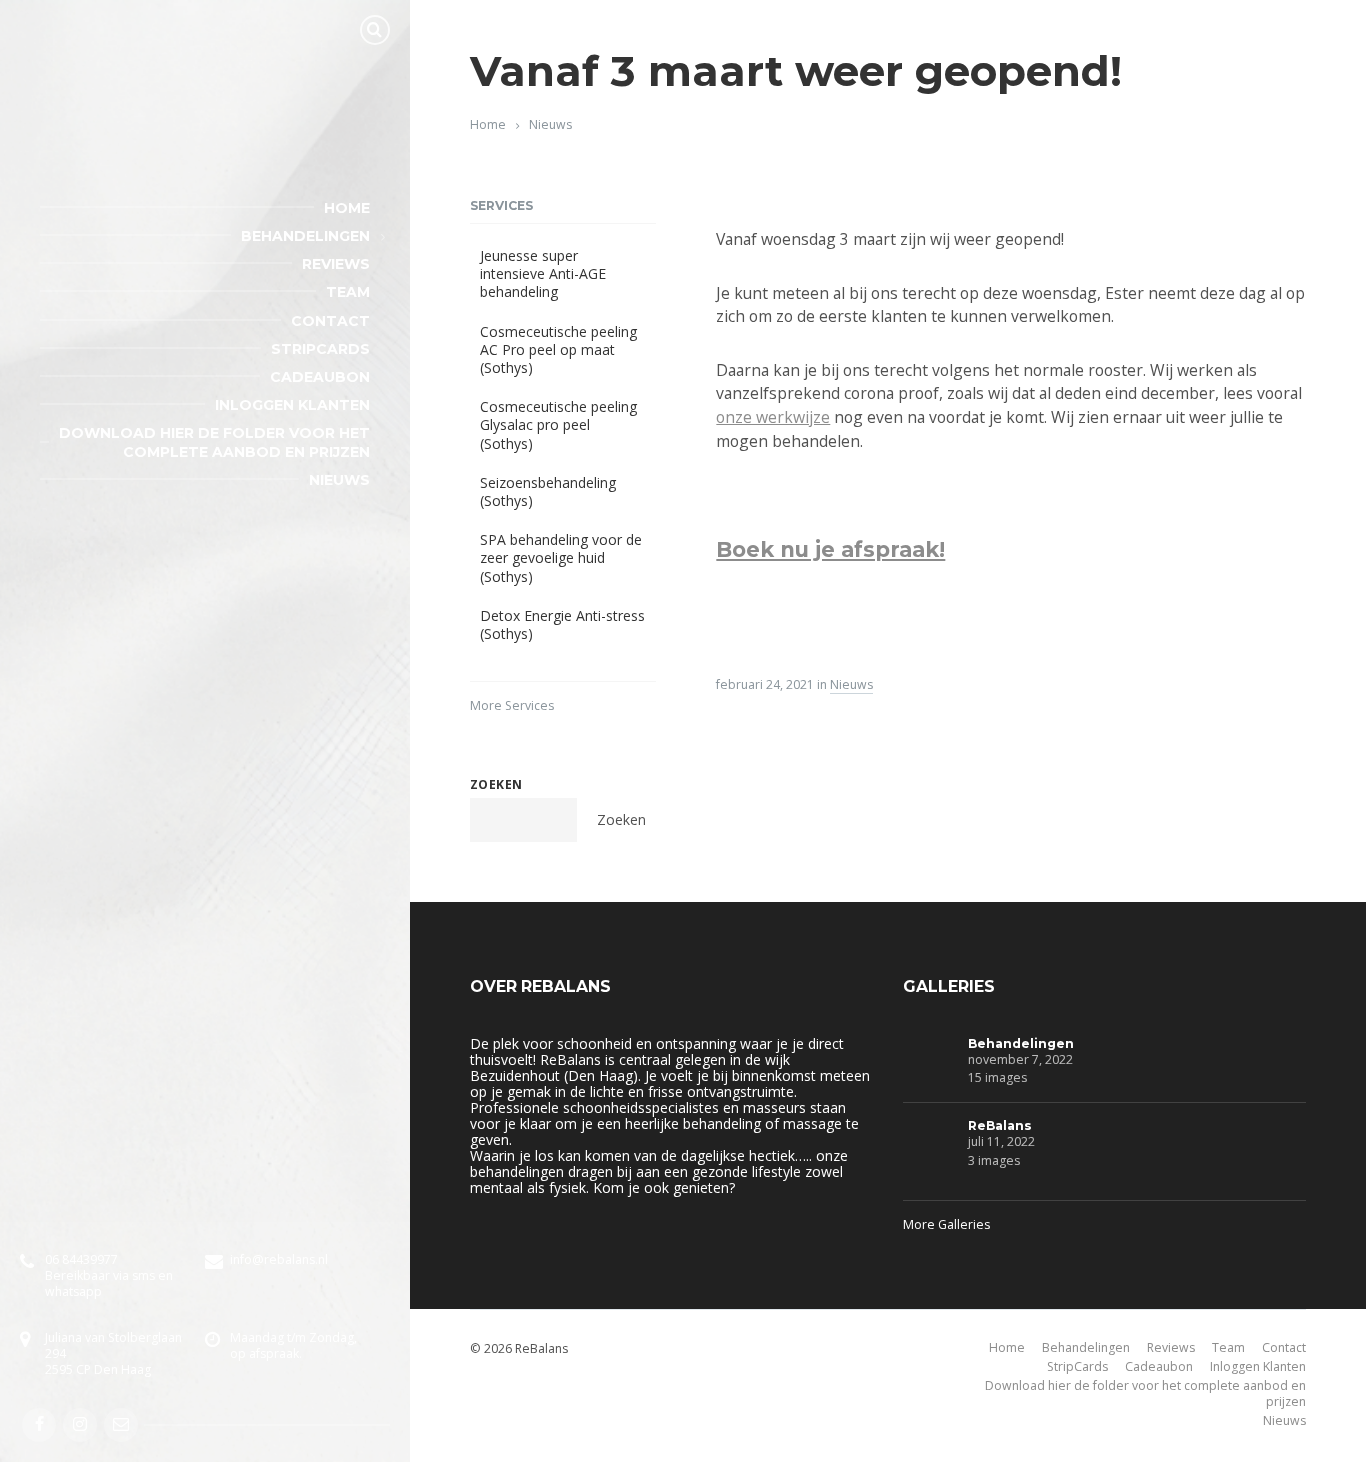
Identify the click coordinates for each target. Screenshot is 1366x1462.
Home (488, 124)
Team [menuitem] (348, 292)
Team (1228, 1347)
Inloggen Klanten (1258, 1366)
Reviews (1171, 1347)
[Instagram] (80, 1425)
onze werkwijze (773, 417)
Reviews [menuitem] (336, 264)
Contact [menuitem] (330, 321)
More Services (512, 705)
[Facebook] (39, 1425)
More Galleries (946, 1224)
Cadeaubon (1159, 1366)
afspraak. (275, 1353)
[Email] (121, 1425)
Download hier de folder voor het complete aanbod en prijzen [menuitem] (214, 442)
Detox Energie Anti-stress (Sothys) (562, 624)
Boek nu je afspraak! (830, 549)
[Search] (375, 30)
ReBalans (1000, 1125)
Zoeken (496, 784)
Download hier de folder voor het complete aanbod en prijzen (1145, 1393)
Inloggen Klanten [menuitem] (292, 405)
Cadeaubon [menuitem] (320, 377)
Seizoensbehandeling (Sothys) (548, 491)
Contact (1284, 1347)
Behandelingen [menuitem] (305, 236)
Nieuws (550, 124)
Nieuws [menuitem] (339, 480)
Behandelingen (1021, 1043)
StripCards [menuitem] (320, 349)
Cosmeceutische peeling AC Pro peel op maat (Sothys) (558, 349)
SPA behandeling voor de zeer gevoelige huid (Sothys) (561, 557)
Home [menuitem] (347, 208)
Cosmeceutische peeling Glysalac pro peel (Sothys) (558, 424)
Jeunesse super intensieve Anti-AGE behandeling (543, 273)
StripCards (1077, 1366)
